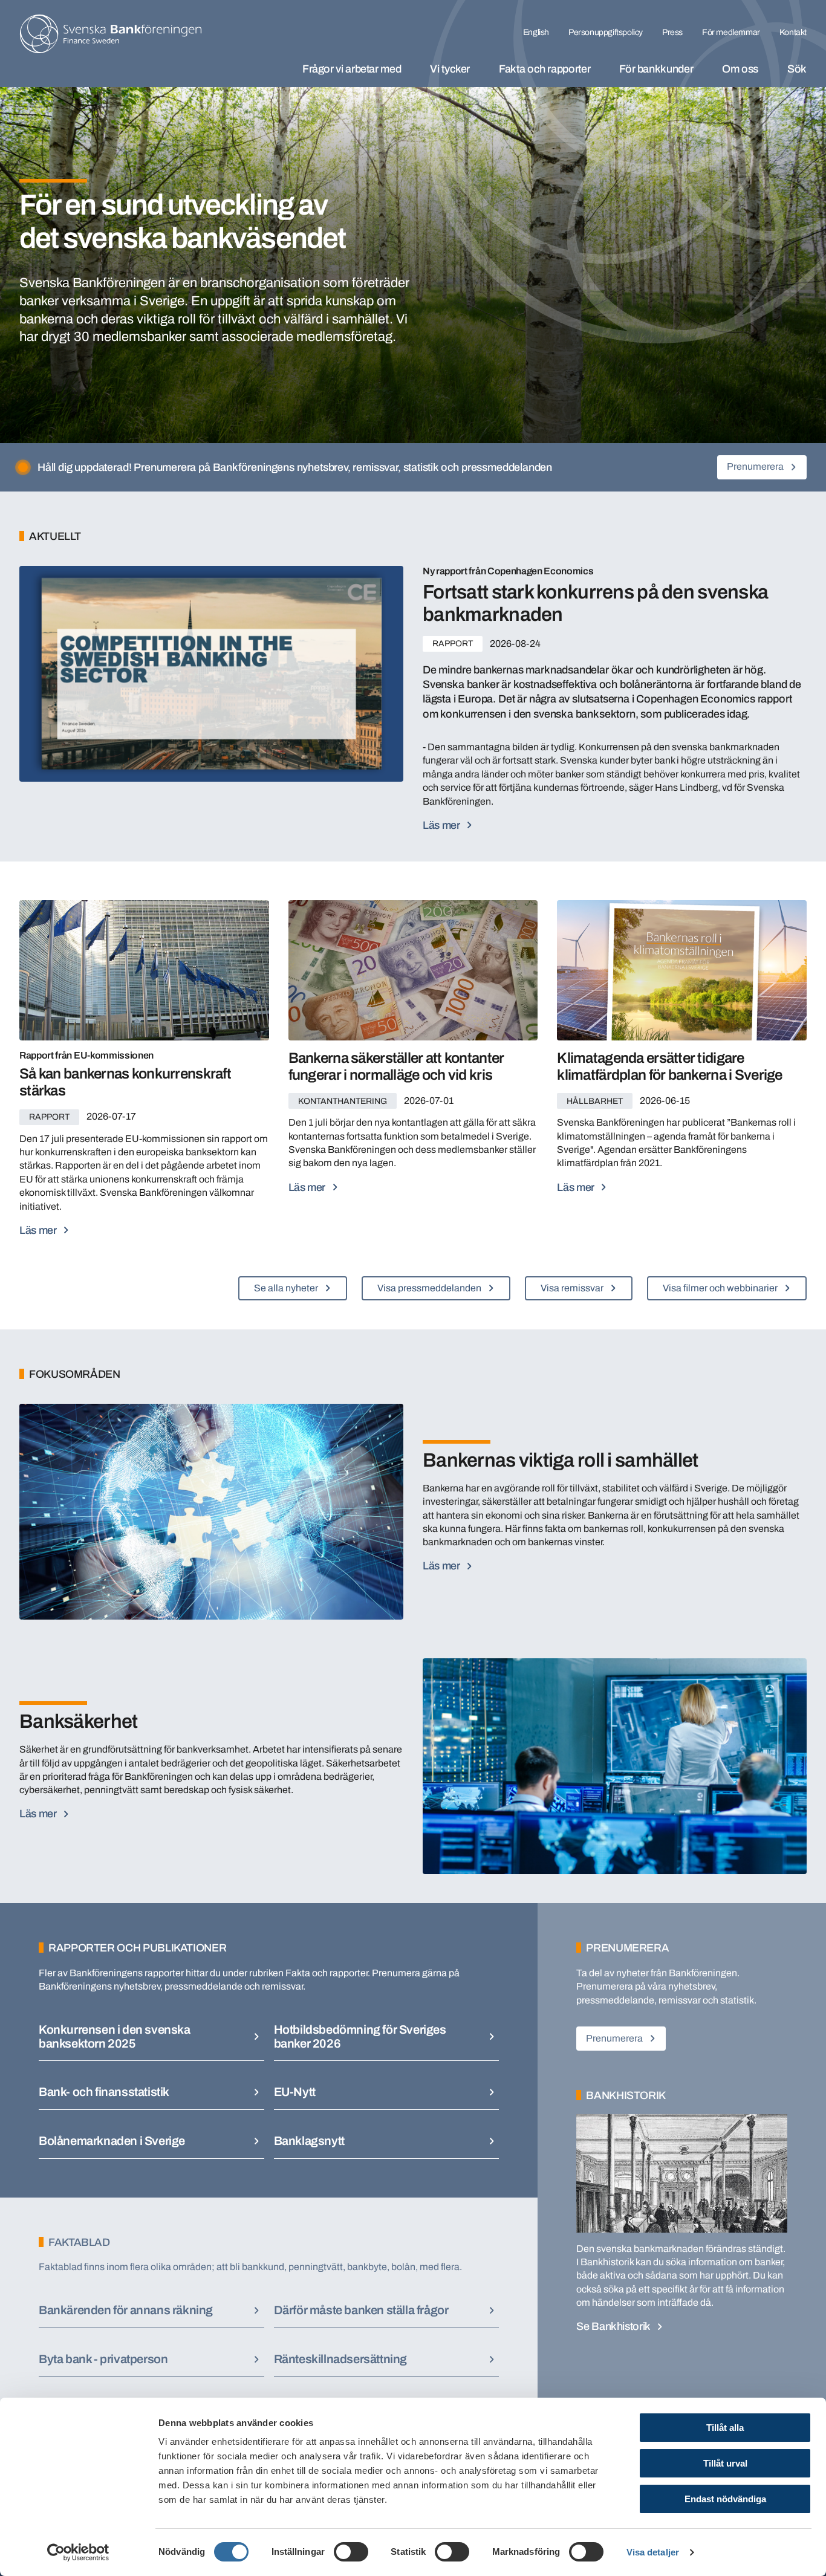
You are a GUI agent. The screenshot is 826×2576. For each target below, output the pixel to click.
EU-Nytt (295, 2092)
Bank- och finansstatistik (104, 2092)
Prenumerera (755, 466)
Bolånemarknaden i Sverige (112, 2141)
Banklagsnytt (309, 2141)
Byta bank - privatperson (103, 2359)
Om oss (740, 69)
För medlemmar (731, 32)
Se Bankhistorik (613, 2326)
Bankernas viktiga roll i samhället (561, 1460)
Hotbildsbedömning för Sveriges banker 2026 (360, 2036)
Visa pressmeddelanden (429, 1288)
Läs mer (38, 1814)
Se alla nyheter (286, 1288)
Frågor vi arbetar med (352, 69)
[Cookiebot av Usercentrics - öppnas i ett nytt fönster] (78, 2552)
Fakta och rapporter (545, 69)
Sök (797, 69)
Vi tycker (450, 69)
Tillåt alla (725, 2428)
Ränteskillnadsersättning (340, 2359)
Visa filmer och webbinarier (720, 1288)
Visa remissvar (572, 1288)
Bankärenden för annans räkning (126, 2310)
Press (672, 32)
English (536, 32)
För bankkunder (656, 69)
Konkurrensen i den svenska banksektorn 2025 (115, 2036)
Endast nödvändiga (725, 2499)
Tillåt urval (725, 2463)
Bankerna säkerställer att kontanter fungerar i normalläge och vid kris (396, 1066)
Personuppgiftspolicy (606, 32)
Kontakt (793, 32)
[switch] (351, 2552)
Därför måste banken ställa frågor (361, 2310)
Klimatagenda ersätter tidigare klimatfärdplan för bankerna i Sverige (669, 1066)
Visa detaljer (653, 2552)
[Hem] (111, 34)
